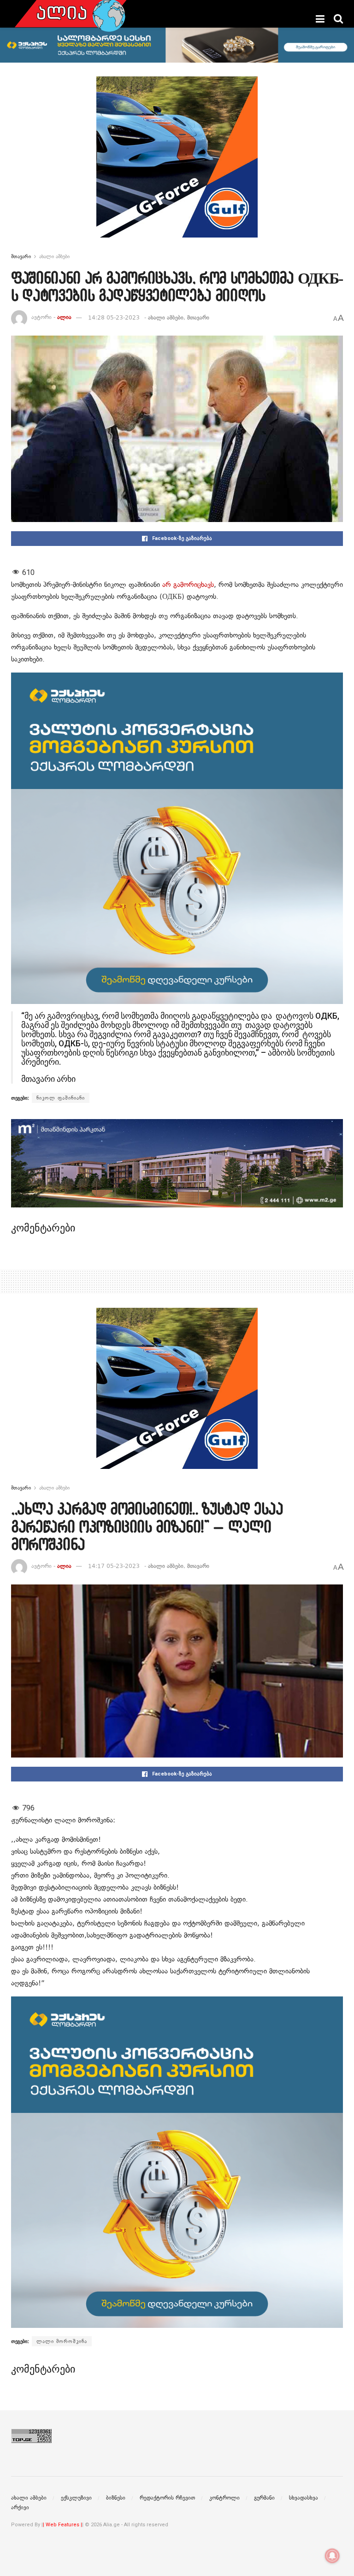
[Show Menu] (320, 19)
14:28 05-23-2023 (114, 318)
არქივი (20, 2507)
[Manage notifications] (332, 2556)
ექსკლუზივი (76, 2498)
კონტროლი (224, 2498)
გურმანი (264, 2498)
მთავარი (21, 256)
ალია (64, 318)
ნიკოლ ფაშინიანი (61, 1098)
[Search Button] (338, 19)
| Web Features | (62, 2525)
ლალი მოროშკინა (62, 2341)
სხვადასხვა (304, 2498)
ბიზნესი (116, 2498)
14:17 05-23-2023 (114, 1566)
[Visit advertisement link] (177, 164)
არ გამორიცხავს (188, 585)
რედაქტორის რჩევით (167, 2498)
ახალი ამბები (54, 256)
